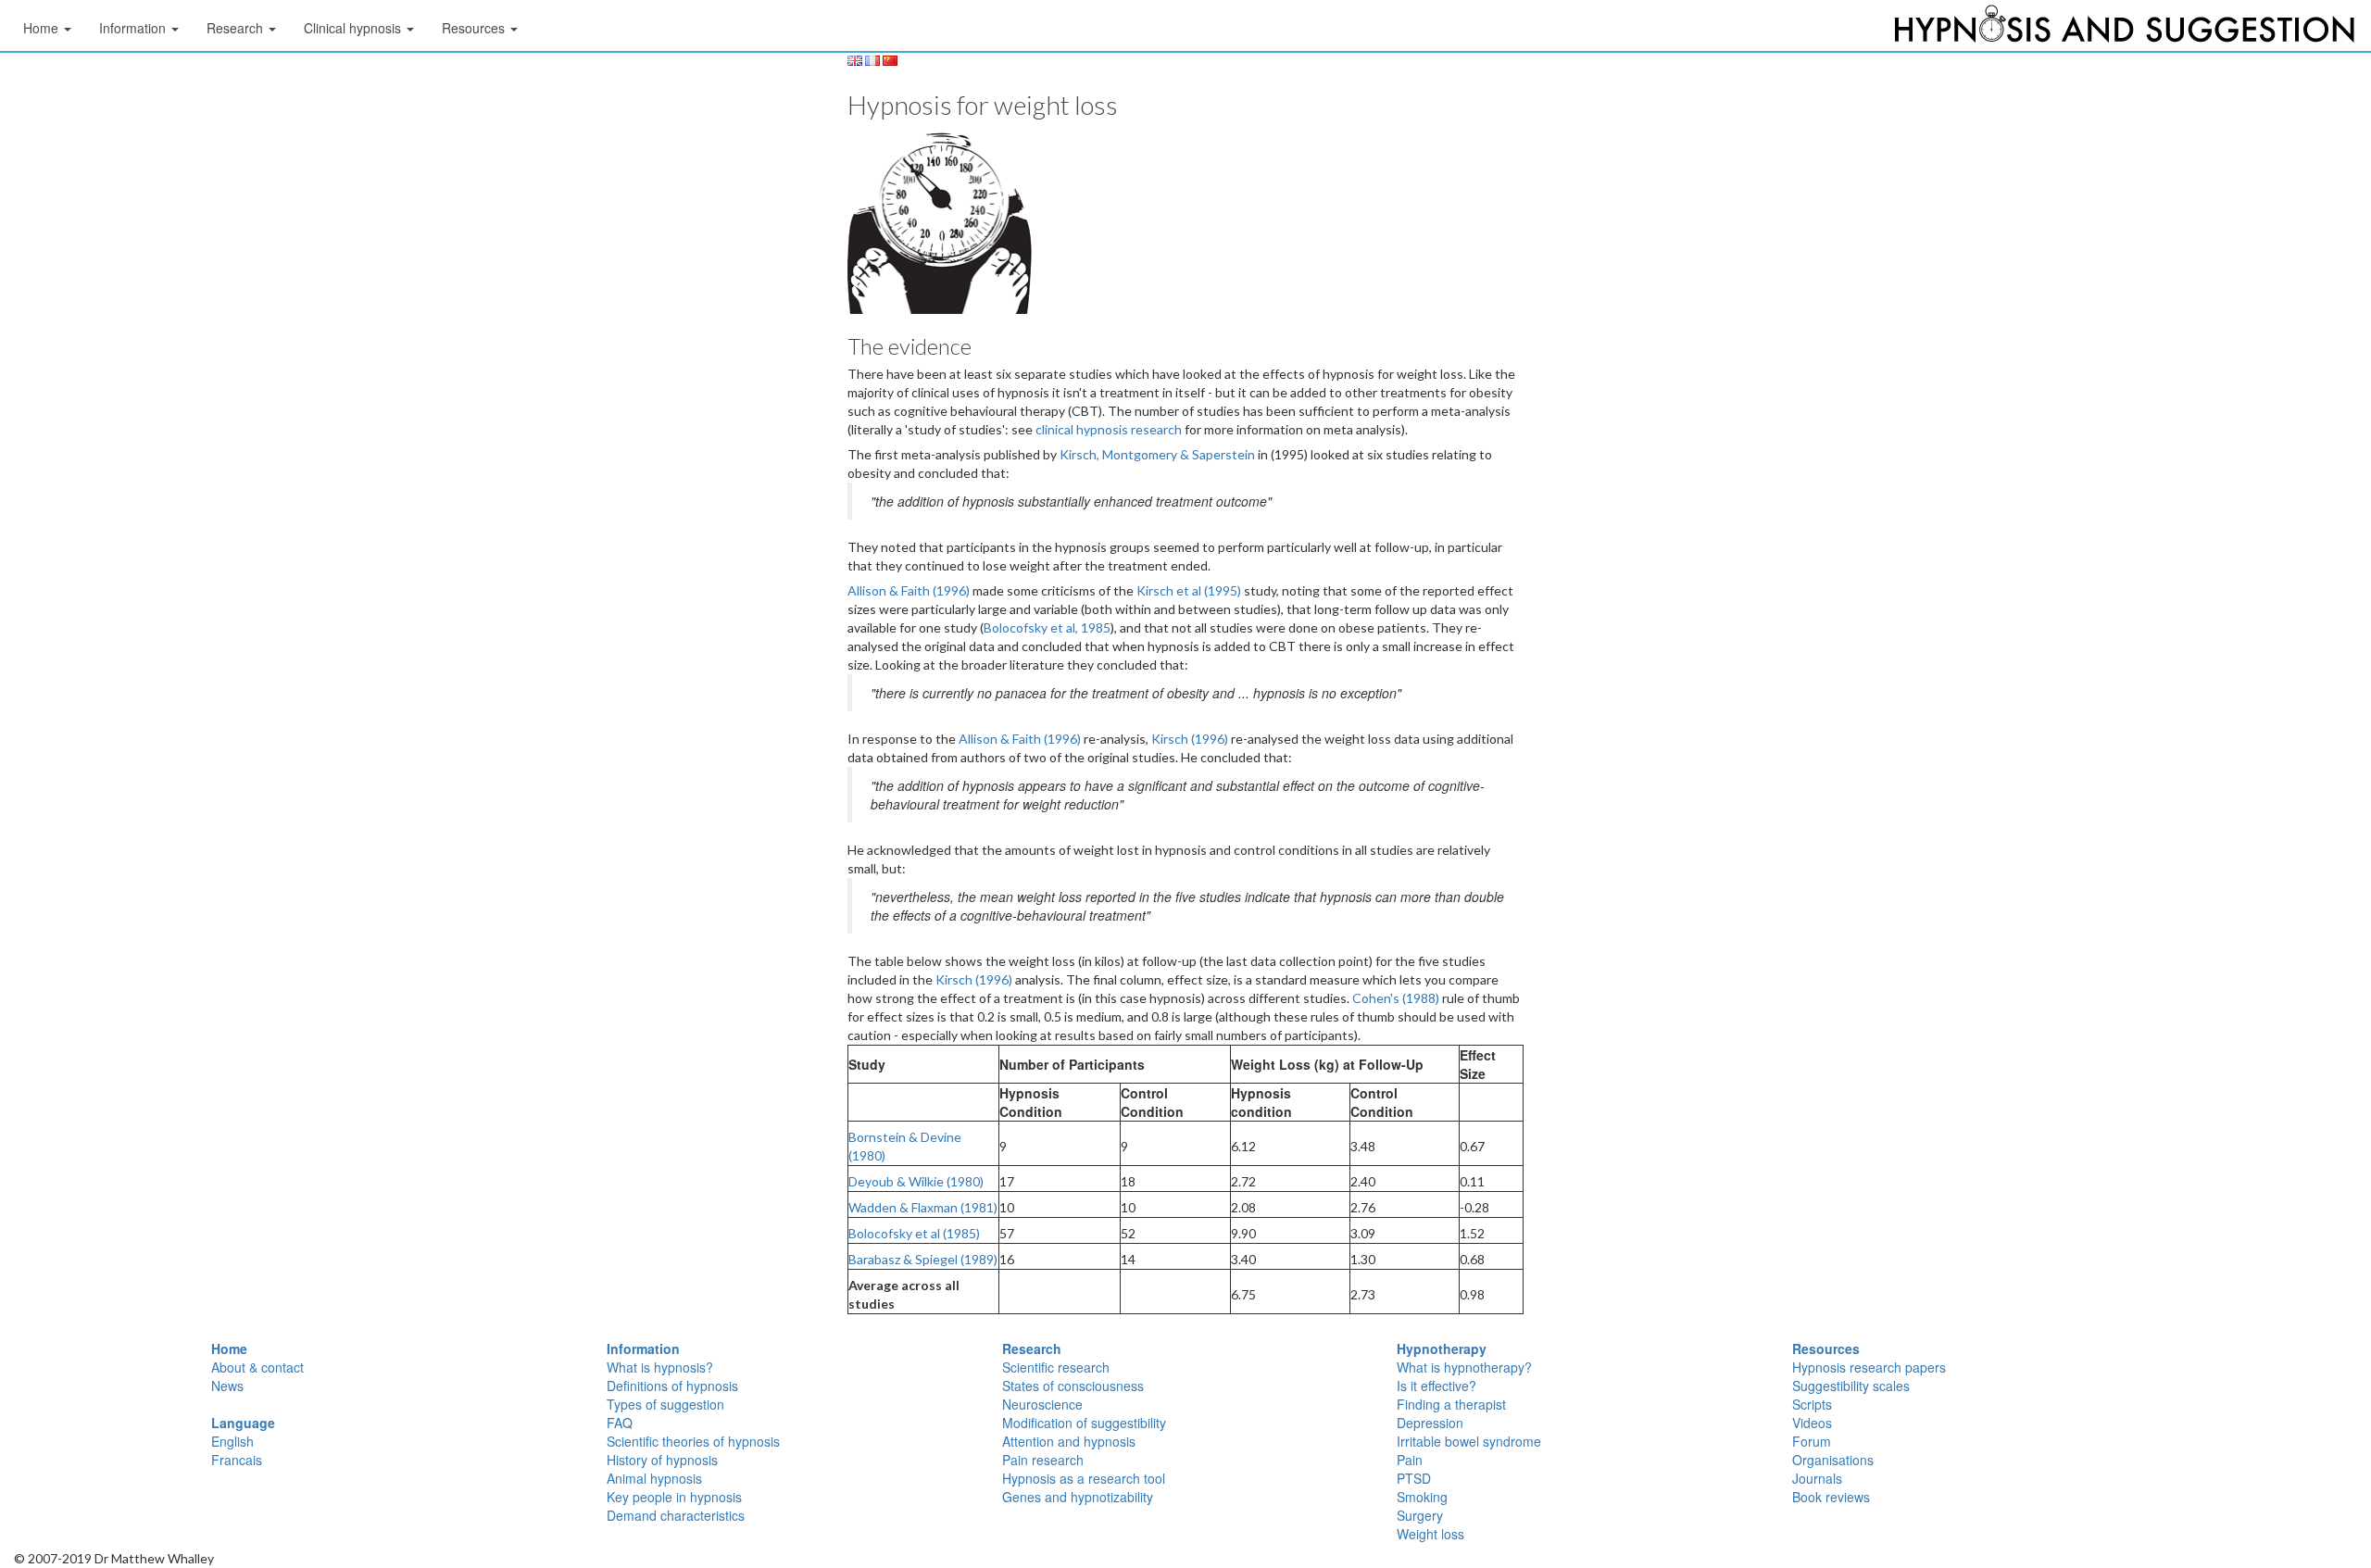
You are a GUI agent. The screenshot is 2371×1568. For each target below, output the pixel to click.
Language (243, 1423)
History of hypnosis (662, 1460)
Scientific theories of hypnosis (693, 1441)
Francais (237, 1460)
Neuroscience (1042, 1404)
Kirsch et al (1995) (1189, 590)
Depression (1430, 1423)
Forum (1812, 1441)
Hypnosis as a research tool (1084, 1478)
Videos (1812, 1423)
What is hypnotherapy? (1464, 1367)
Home (229, 1348)
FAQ (620, 1423)
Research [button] (237, 28)
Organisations (1833, 1460)
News (227, 1386)
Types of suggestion (665, 1404)
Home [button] (43, 28)
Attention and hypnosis (1069, 1441)
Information (643, 1348)
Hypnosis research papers (1869, 1367)
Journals (1817, 1478)
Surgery (1420, 1515)
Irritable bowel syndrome (1469, 1441)
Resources (1826, 1348)
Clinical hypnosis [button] (354, 28)
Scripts (1812, 1404)
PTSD (1414, 1478)
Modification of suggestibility (1084, 1423)
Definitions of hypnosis (672, 1386)
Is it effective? (1436, 1386)
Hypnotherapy (1442, 1348)
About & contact (257, 1367)
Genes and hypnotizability (1078, 1497)
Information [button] (134, 28)
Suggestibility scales (1851, 1386)
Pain (1410, 1460)
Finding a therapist (1451, 1404)
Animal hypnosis (654, 1478)
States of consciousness (1073, 1386)
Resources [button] (475, 28)
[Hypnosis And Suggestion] (2125, 28)
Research (1032, 1348)
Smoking (1422, 1497)
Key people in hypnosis (674, 1497)
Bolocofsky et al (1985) (914, 1233)
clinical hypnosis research (1110, 429)
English (232, 1441)
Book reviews (1831, 1497)
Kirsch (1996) (1190, 739)
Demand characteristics (676, 1515)
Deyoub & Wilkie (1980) (916, 1181)
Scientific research (1056, 1367)
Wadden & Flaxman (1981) (923, 1207)
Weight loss (1430, 1534)
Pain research (1043, 1460)
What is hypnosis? (660, 1367)
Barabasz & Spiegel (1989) (923, 1259)
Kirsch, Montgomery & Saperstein (1159, 454)
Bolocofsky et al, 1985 (1047, 627)
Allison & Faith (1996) (909, 590)
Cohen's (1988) (1396, 998)
